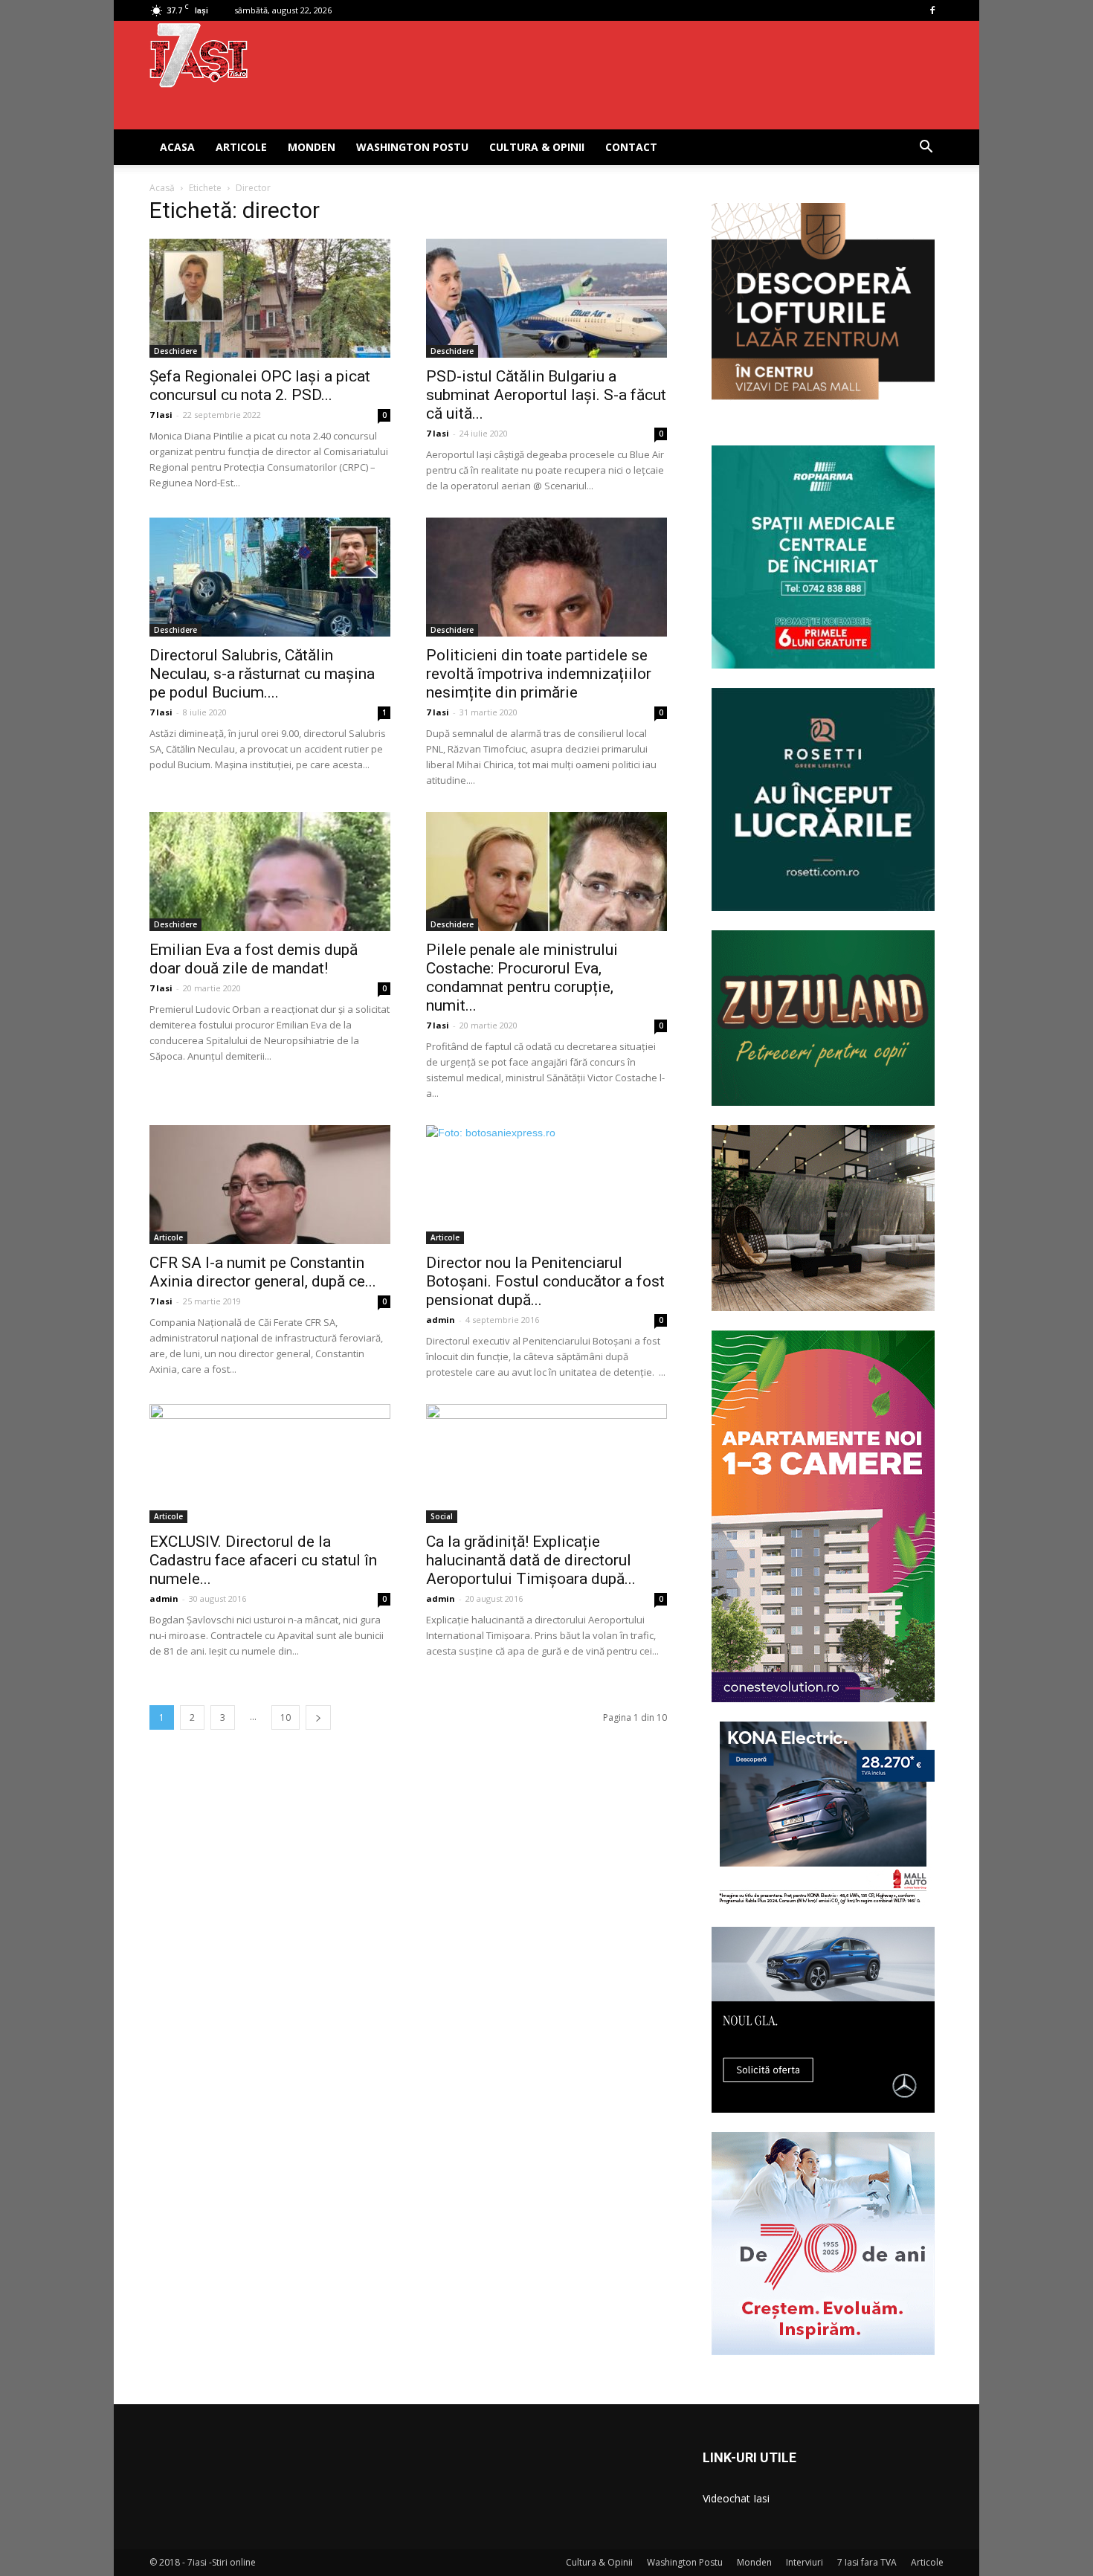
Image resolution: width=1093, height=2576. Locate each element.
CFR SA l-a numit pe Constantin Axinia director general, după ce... (263, 1272)
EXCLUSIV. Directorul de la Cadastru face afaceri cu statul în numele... (263, 1560)
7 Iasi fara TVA (867, 2562)
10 (286, 1717)
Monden (312, 147)
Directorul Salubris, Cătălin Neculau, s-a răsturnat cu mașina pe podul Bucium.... (262, 674)
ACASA (177, 147)
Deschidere (175, 351)
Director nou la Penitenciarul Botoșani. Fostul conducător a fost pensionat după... (545, 1281)
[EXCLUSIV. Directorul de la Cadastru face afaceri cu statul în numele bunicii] (270, 1464)
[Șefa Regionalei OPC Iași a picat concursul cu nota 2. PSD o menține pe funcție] (270, 298)
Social (442, 1516)
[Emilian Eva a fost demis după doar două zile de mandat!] (270, 872)
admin (441, 1320)
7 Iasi (161, 415)
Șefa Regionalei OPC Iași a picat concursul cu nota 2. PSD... (260, 386)
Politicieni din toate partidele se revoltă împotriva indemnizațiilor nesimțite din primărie (539, 674)
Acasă (162, 188)
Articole (241, 147)
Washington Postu (412, 147)
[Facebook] (932, 10)
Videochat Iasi (736, 2498)
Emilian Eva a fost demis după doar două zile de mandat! (254, 959)
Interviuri (805, 2562)
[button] (926, 148)
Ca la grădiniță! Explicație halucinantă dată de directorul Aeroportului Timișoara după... (531, 1560)
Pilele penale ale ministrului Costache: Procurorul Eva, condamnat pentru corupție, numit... (522, 978)
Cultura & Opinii (537, 147)
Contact (631, 147)
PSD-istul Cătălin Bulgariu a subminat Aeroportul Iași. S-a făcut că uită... (546, 395)
